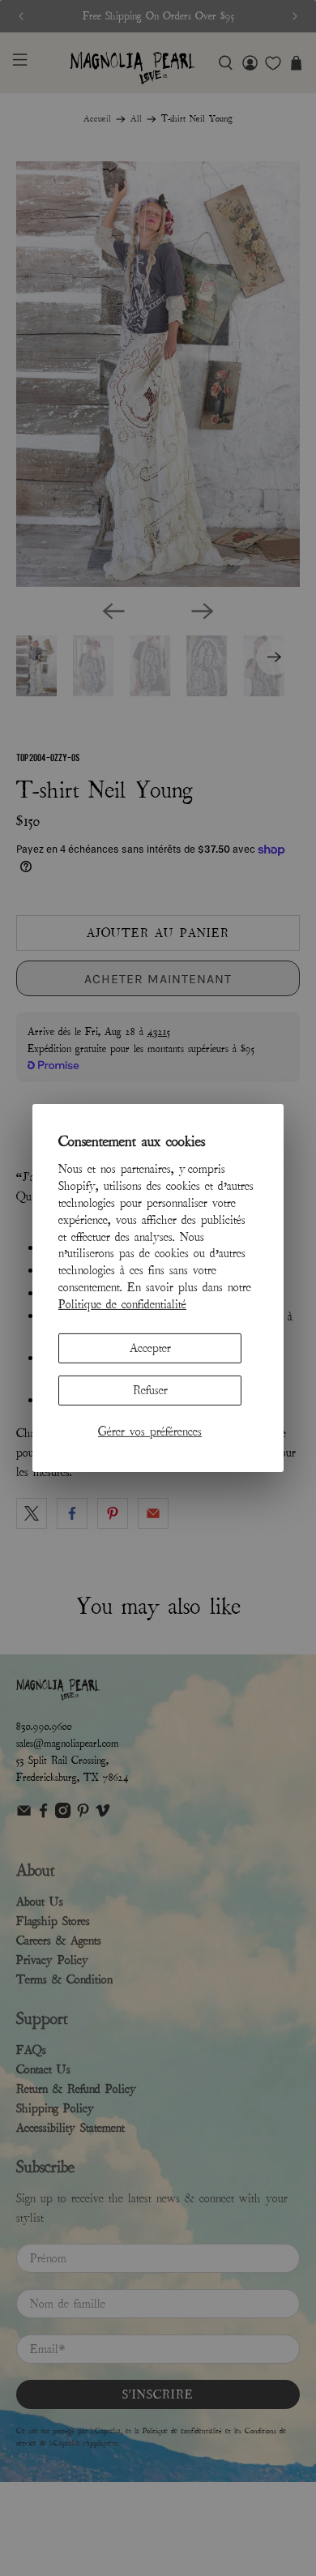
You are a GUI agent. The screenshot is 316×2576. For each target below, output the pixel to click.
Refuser (150, 1390)
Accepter (150, 1347)
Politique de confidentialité (122, 1304)
